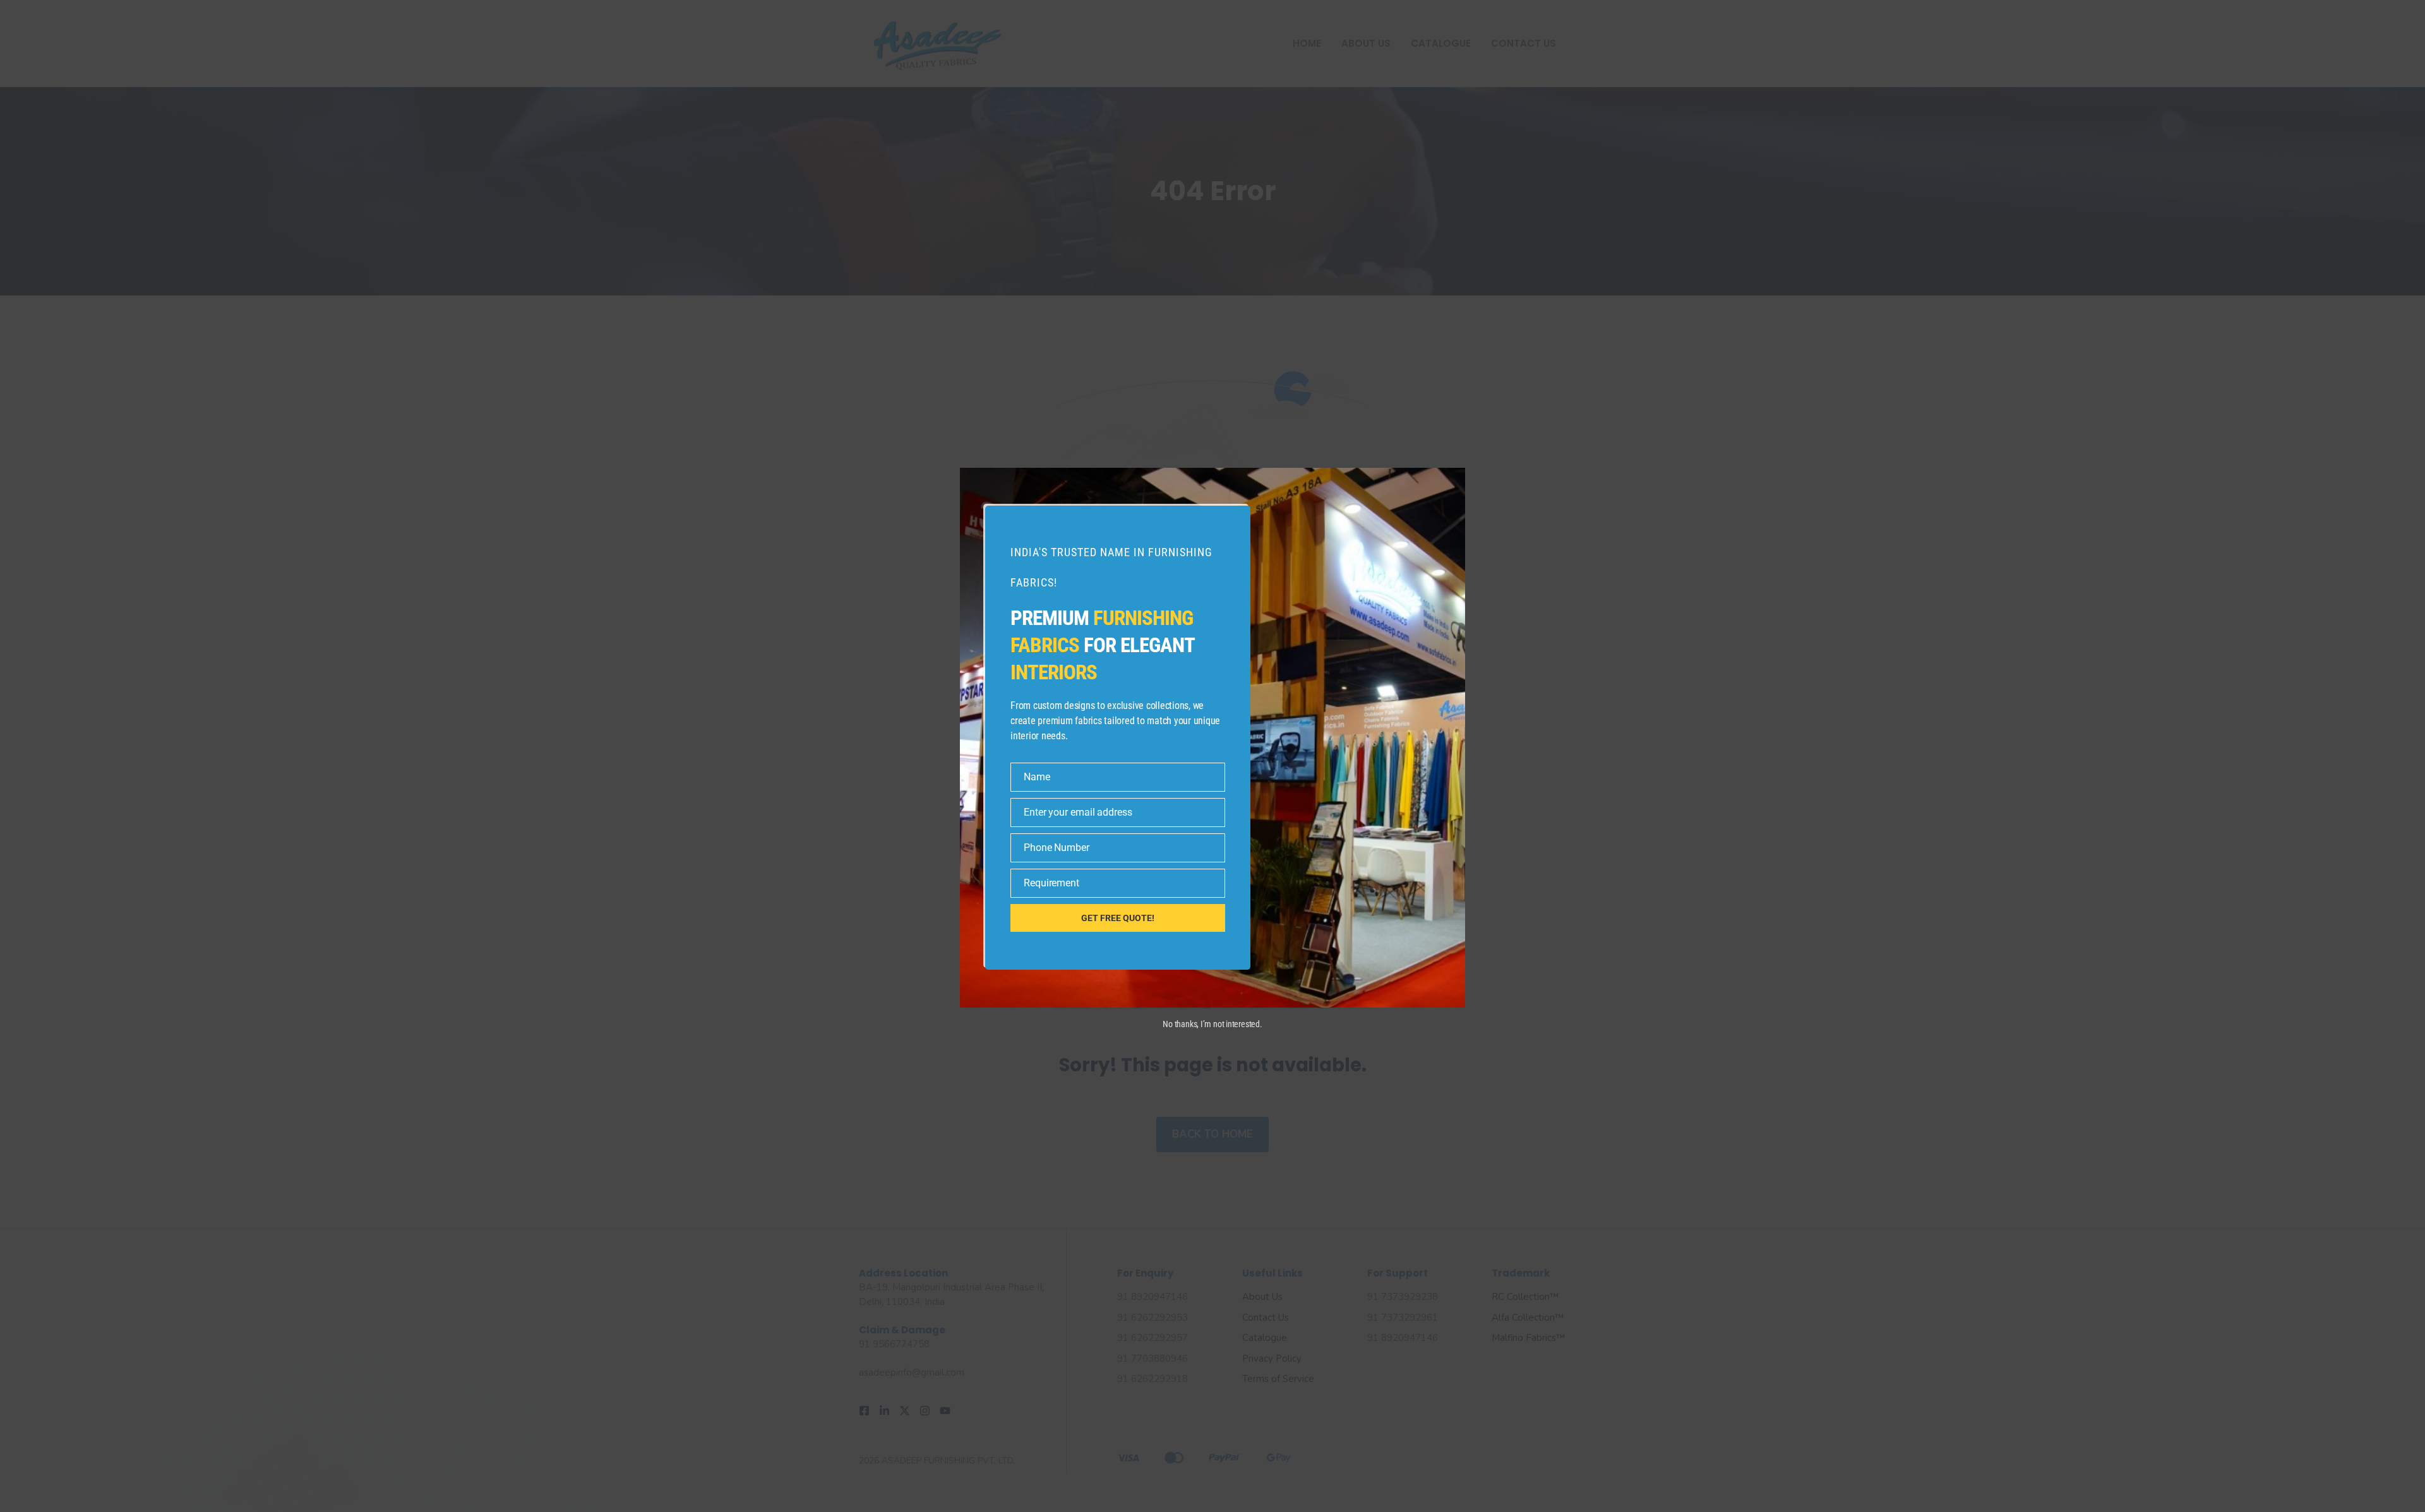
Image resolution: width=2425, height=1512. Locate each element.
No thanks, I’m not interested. (1212, 1024)
